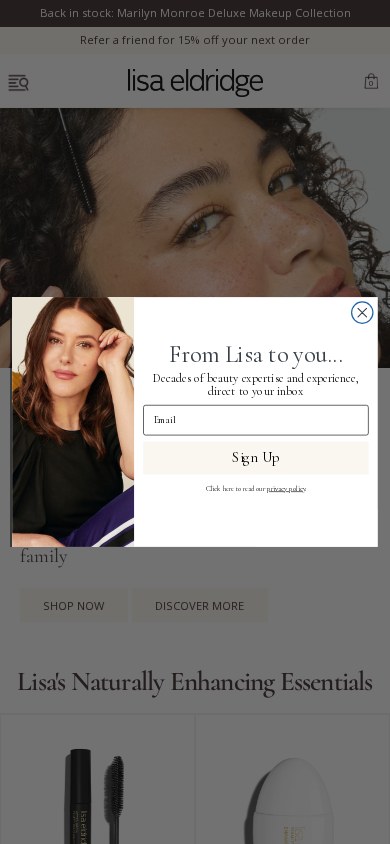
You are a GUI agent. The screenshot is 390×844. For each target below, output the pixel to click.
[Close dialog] (362, 312)
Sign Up (255, 458)
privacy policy (286, 488)
